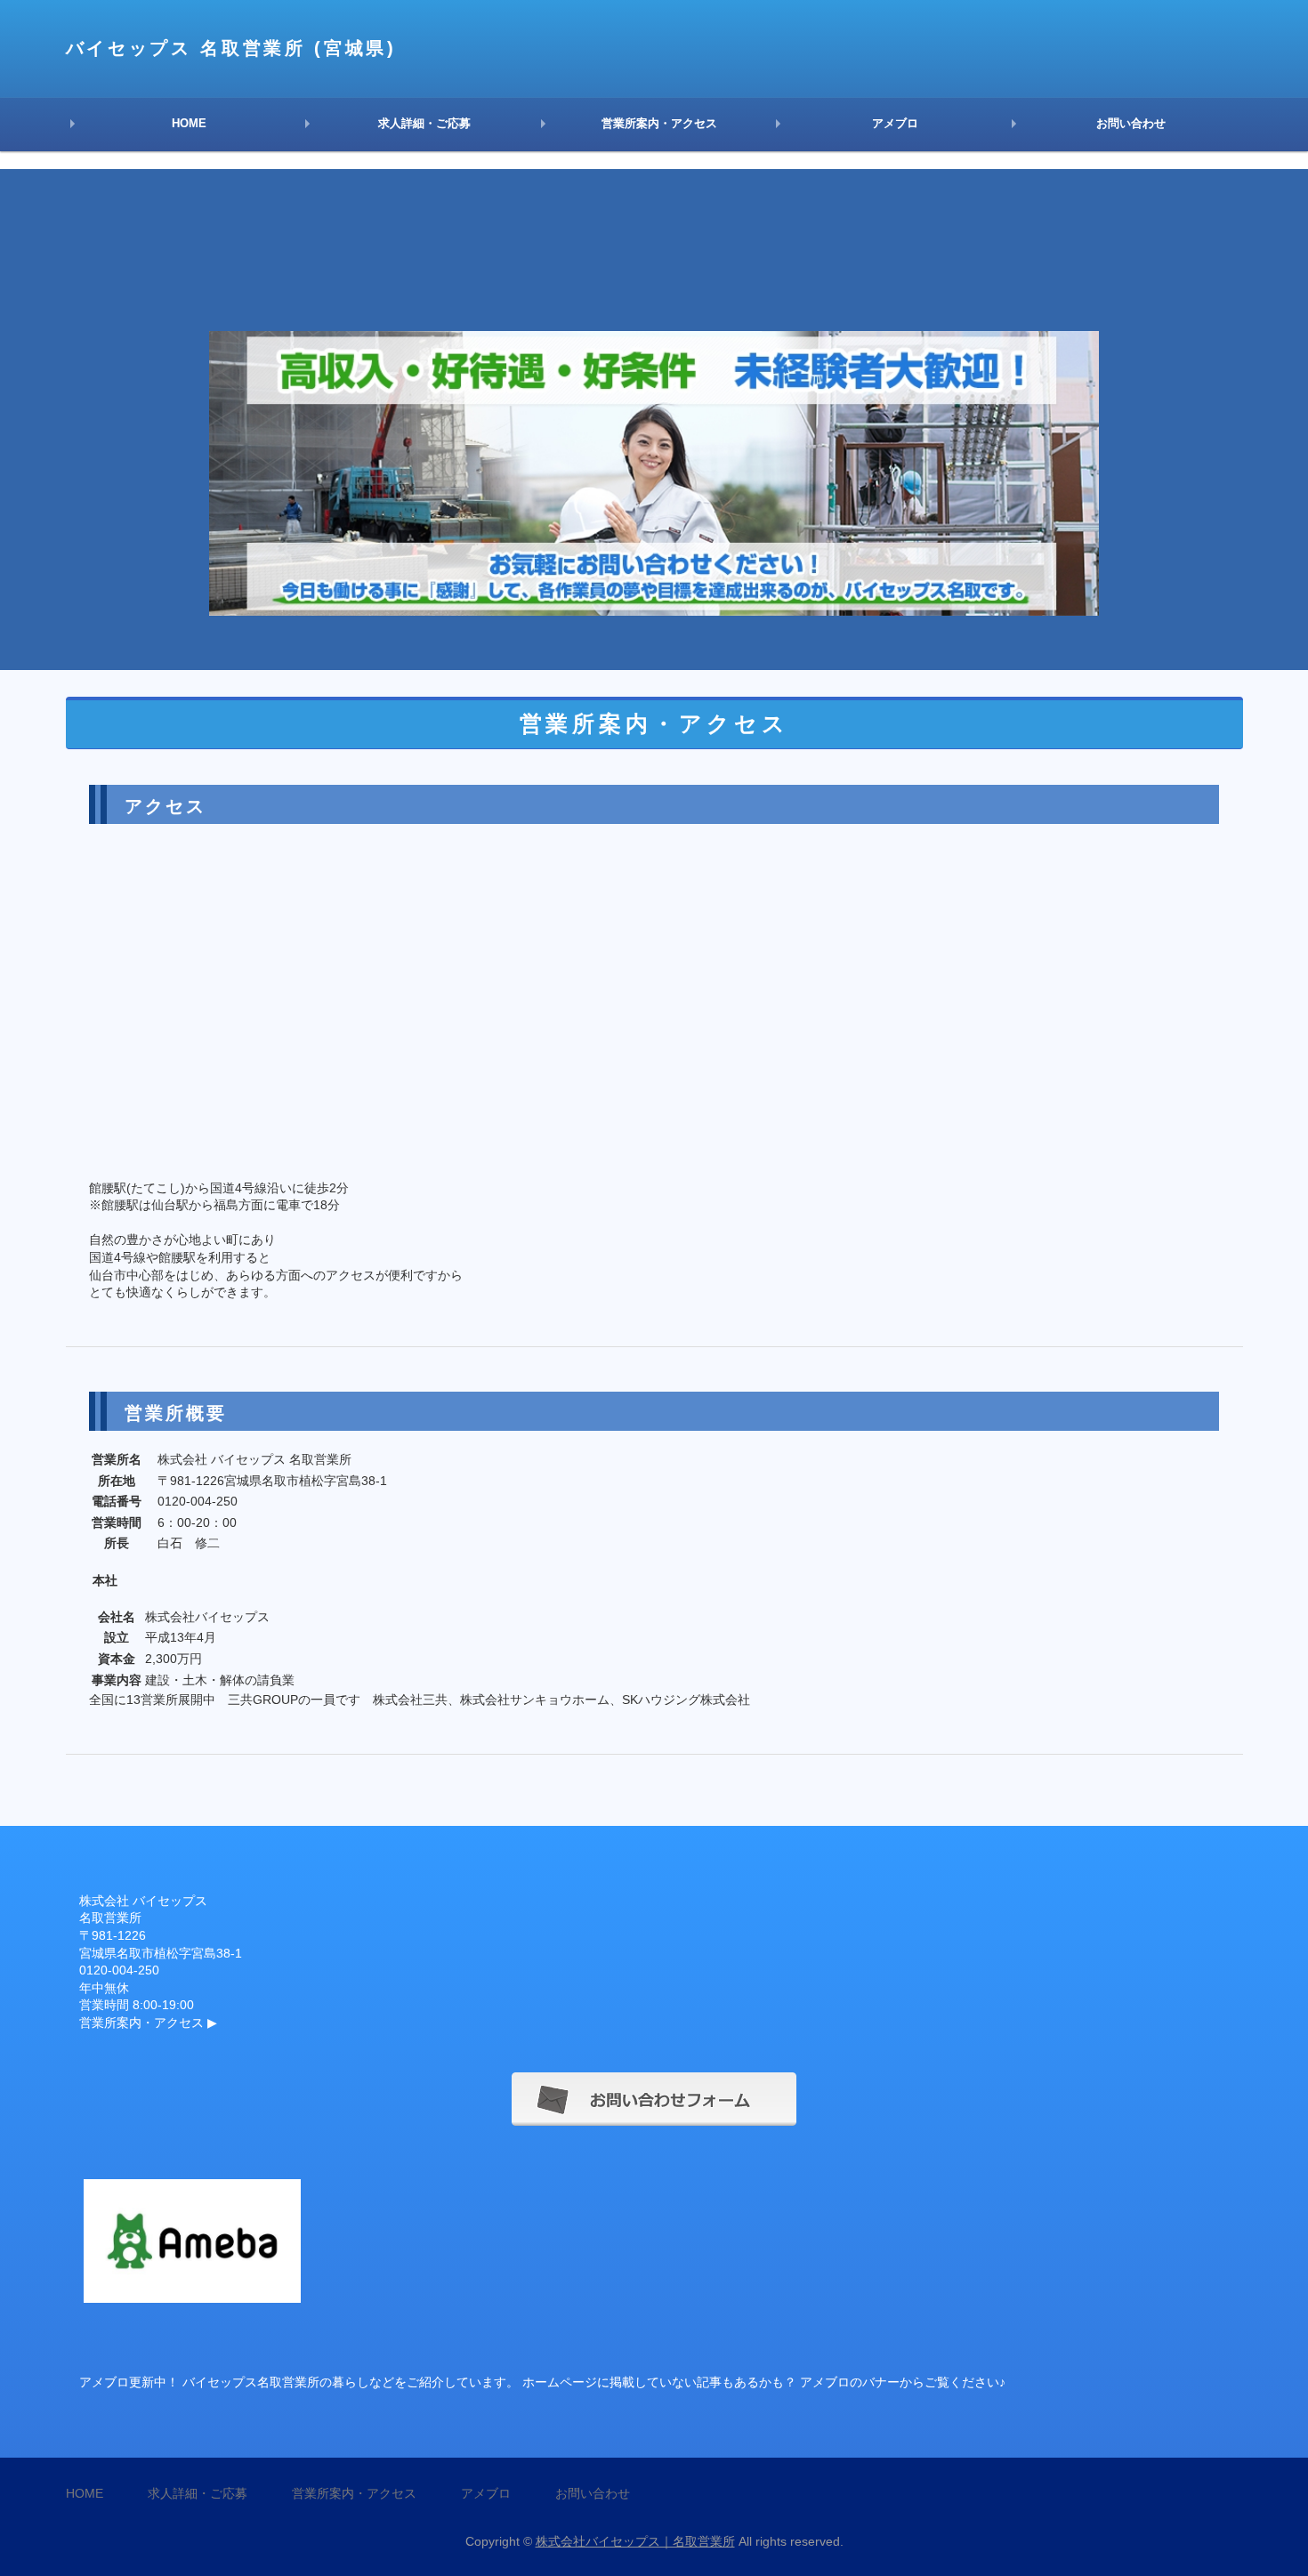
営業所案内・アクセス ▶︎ (148, 2023)
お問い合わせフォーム (654, 2099)
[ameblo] (192, 2293)
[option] (654, 420)
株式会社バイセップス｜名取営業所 (635, 2541)
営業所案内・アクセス (659, 123)
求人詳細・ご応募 (424, 123)
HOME (189, 123)
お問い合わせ (1131, 123)
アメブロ (895, 123)
